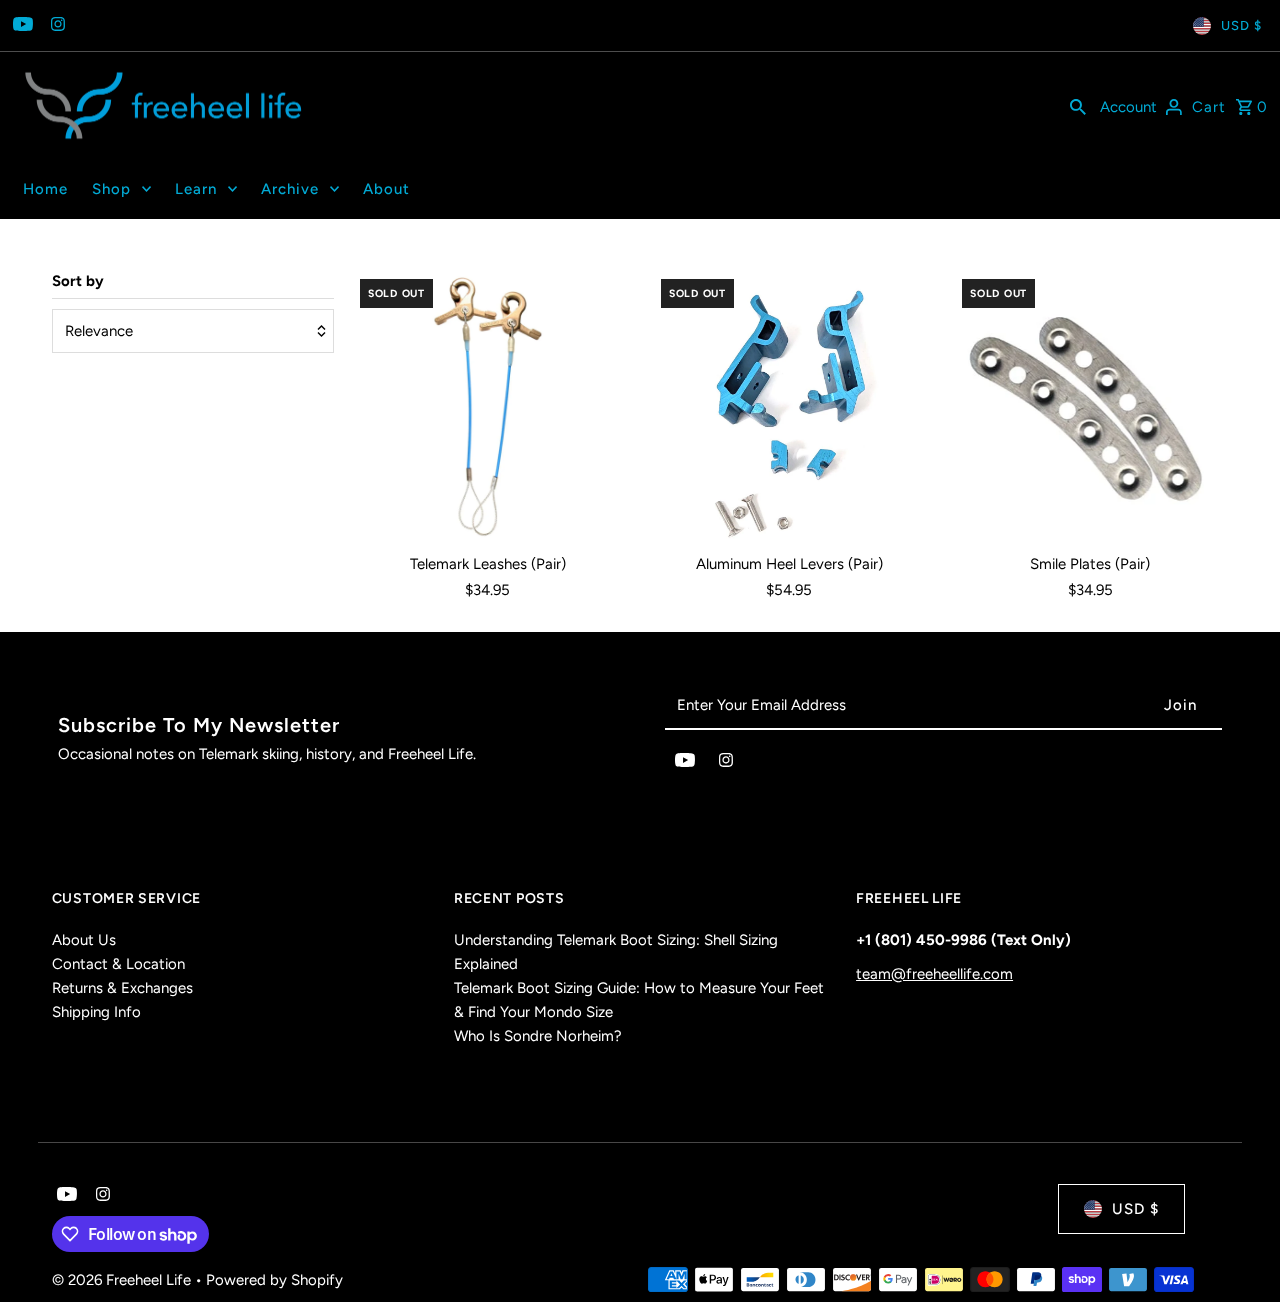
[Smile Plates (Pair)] (1090, 407)
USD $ (1241, 25)
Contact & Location (118, 964)
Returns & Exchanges (122, 988)
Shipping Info (96, 1012)
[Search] (1078, 106)
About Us (84, 940)
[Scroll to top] (1237, 1258)
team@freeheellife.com (934, 974)
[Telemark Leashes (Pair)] (488, 407)
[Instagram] (55, 26)
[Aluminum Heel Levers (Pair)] (789, 407)
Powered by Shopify (274, 1280)
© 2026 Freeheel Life (123, 1280)
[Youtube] (20, 26)
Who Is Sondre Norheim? (538, 1036)
